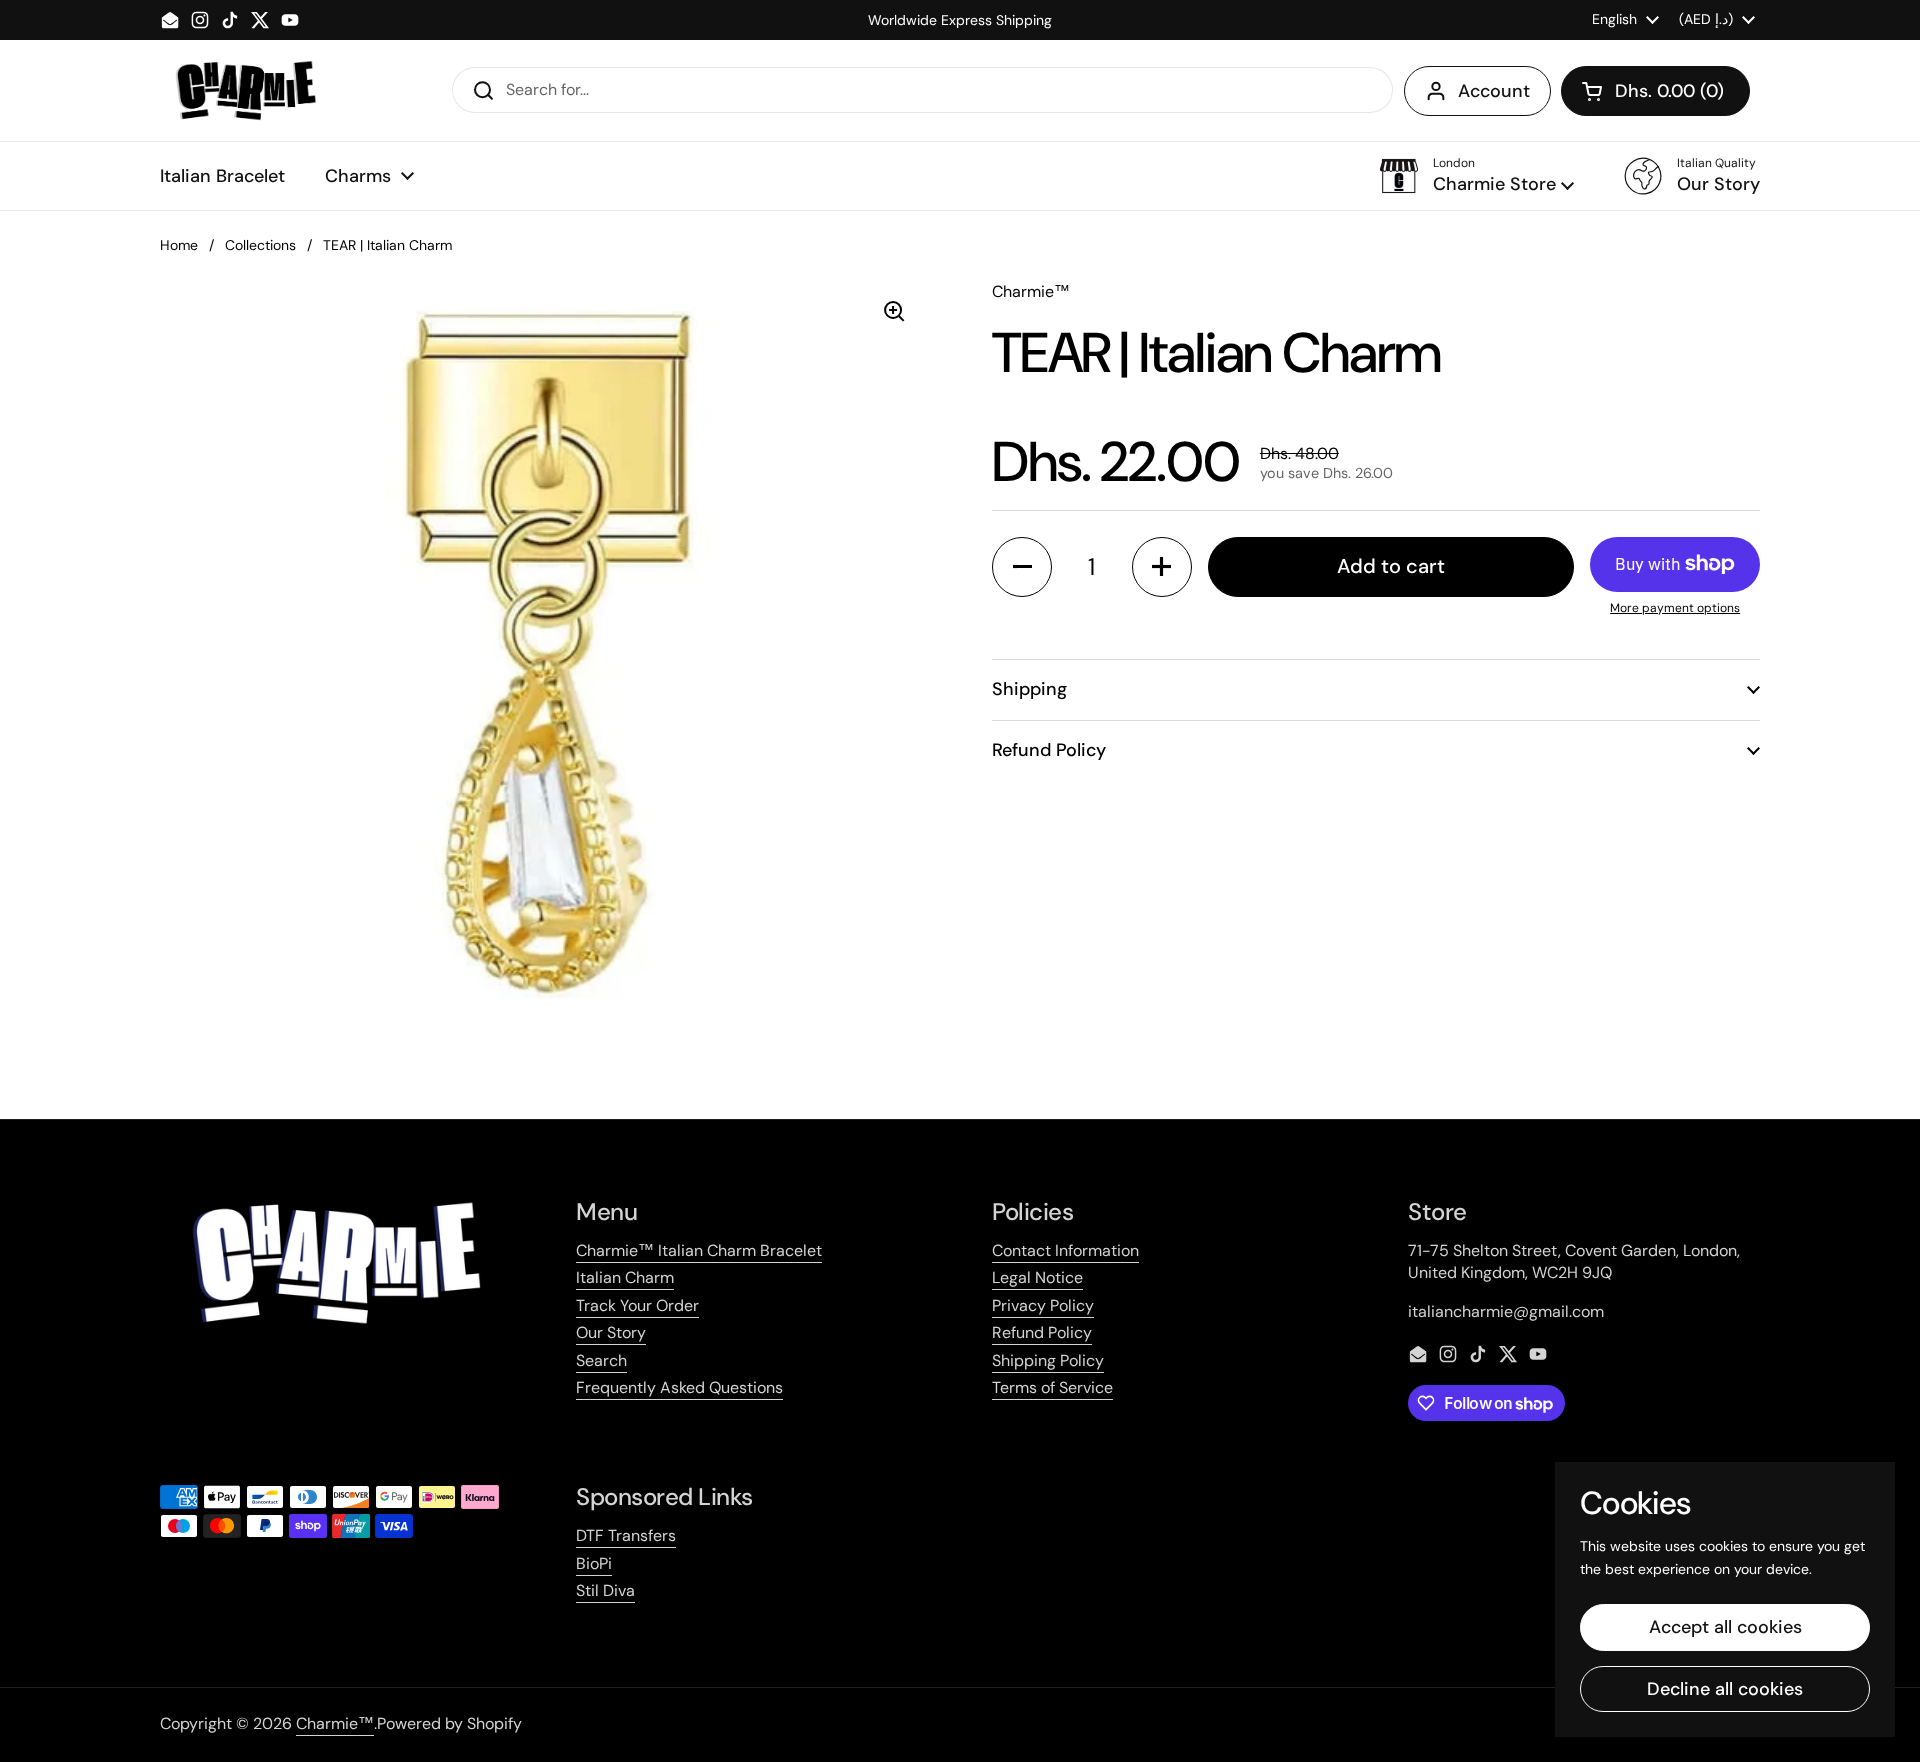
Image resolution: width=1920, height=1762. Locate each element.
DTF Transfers (626, 1535)
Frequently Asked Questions (679, 1387)
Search (601, 1360)
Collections (260, 245)
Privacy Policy (1043, 1305)
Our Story (611, 1332)
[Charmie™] (245, 90)
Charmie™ (335, 1723)
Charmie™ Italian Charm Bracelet (699, 1250)
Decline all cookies (1725, 1689)
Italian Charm (625, 1277)
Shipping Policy (1048, 1360)
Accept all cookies (1725, 1627)
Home (179, 245)
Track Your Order (637, 1305)
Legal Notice (1037, 1277)
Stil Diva (605, 1590)
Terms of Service (1052, 1387)
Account (1494, 91)
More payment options (1675, 608)
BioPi (594, 1563)
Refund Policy (1042, 1332)
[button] (1655, 91)
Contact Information (1065, 1250)
